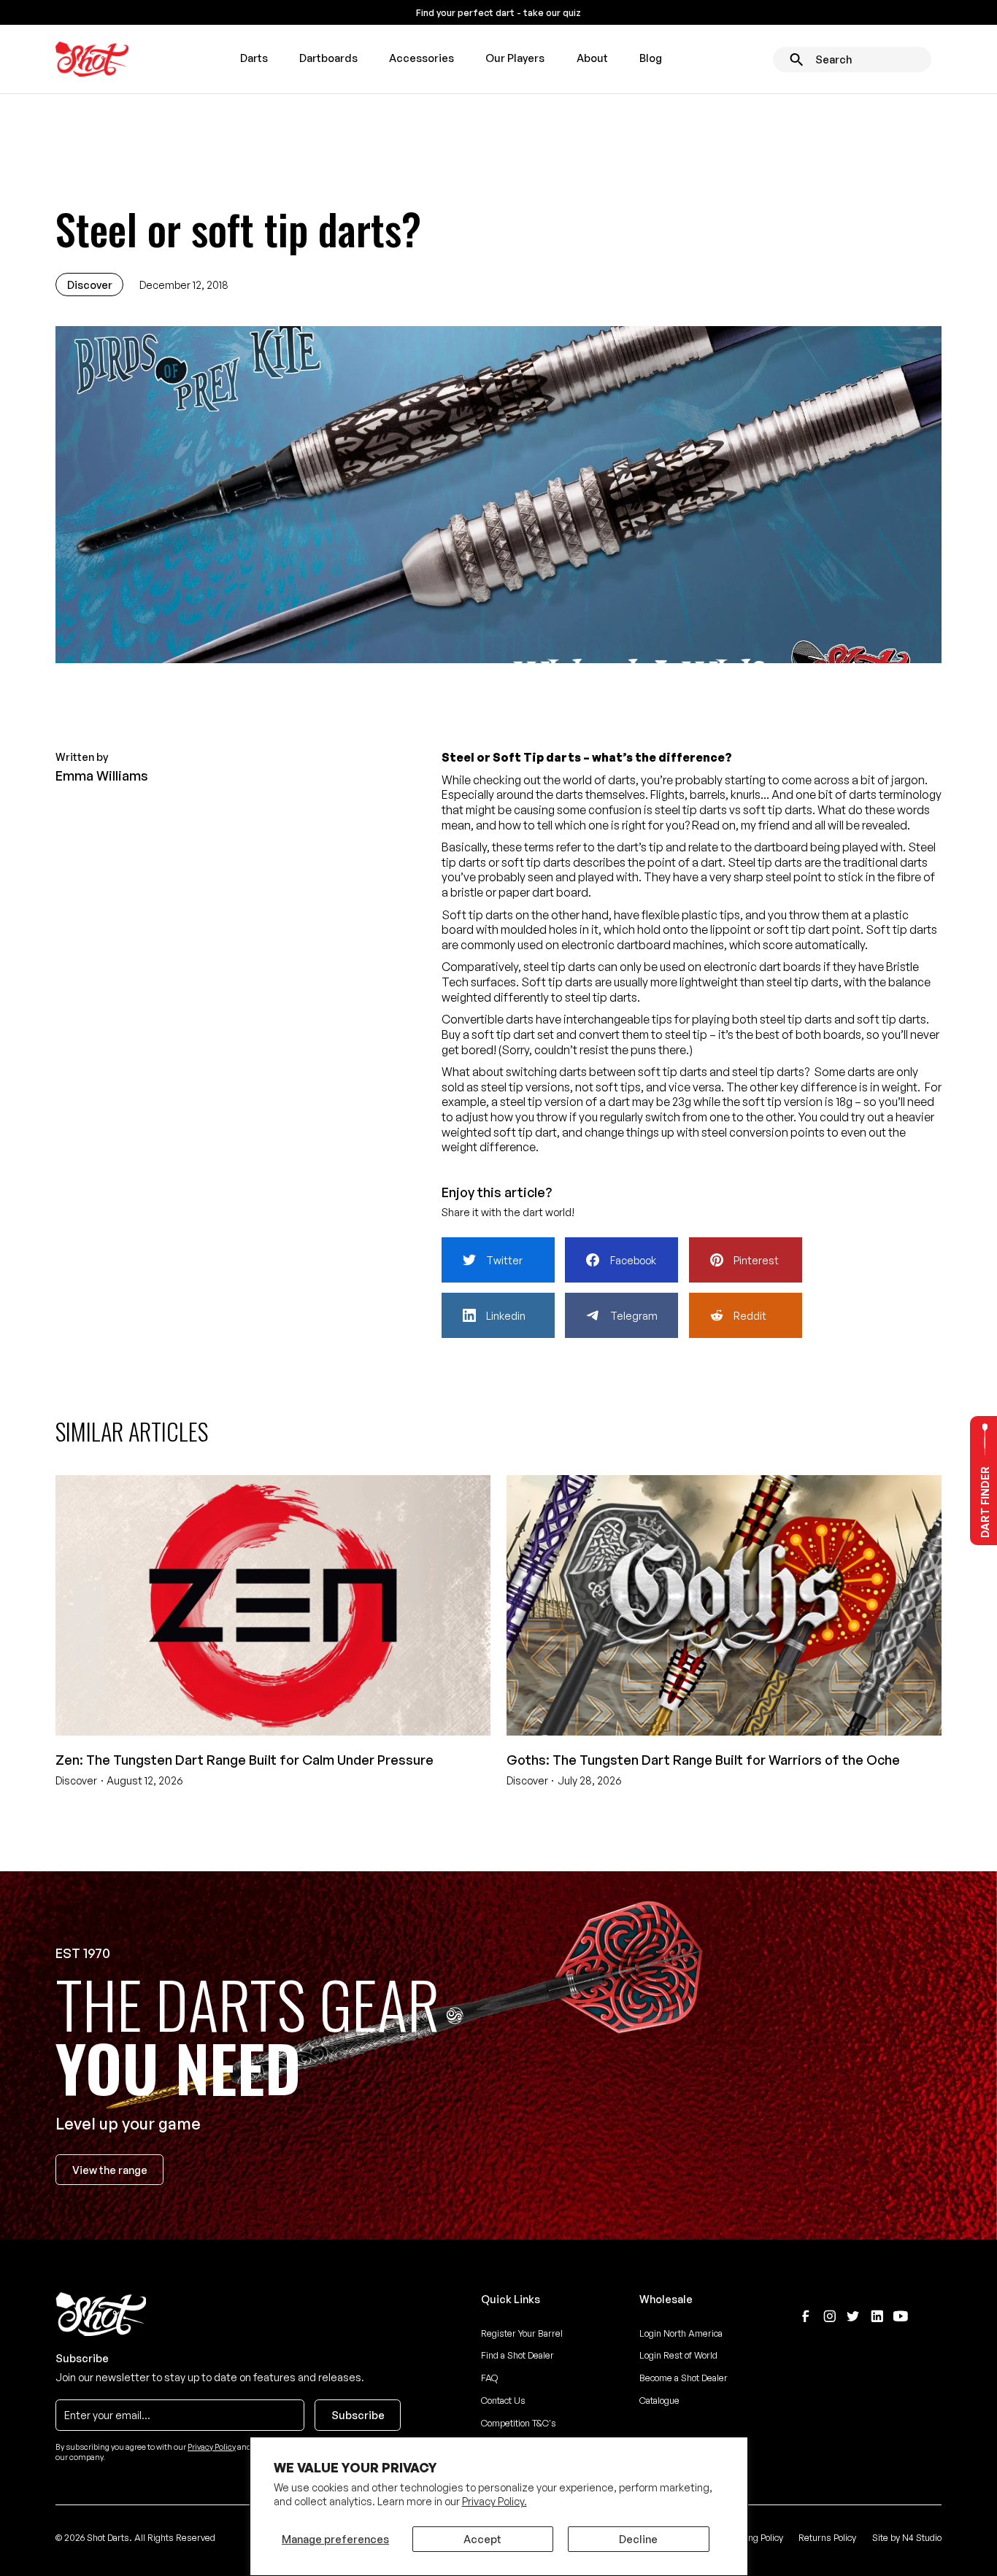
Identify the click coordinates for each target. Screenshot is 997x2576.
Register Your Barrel (522, 2333)
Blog (651, 58)
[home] (92, 59)
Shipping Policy (753, 2537)
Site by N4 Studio (907, 2537)
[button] (254, 59)
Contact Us (503, 2400)
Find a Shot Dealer (517, 2355)
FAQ (489, 2378)
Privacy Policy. (494, 2501)
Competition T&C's (519, 2423)
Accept (482, 2539)
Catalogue (659, 2400)
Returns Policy (827, 2537)
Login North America (681, 2333)
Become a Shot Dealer (684, 2378)
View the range (110, 2170)
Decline (638, 2539)
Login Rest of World (678, 2355)
